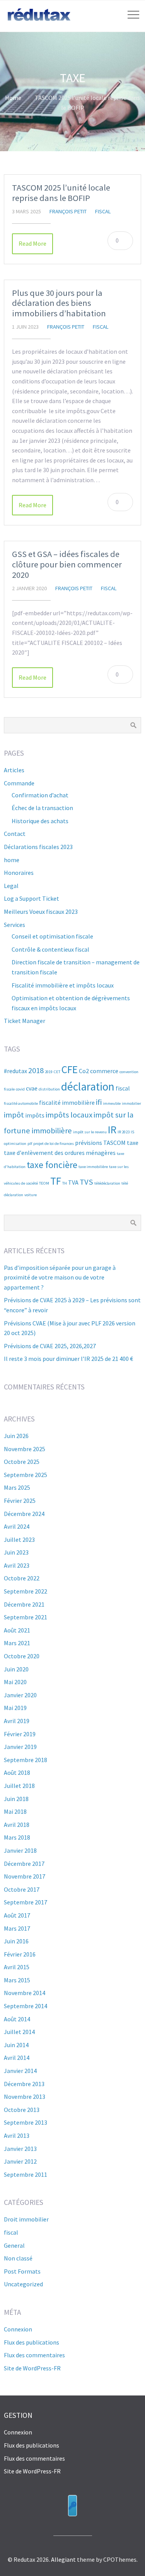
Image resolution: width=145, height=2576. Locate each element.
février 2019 (20, 1734)
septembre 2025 (26, 1475)
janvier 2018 (20, 1850)
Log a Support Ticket (32, 898)
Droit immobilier (26, 2219)
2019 (49, 1072)
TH (65, 1183)
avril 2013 (17, 2135)
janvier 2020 (20, 1695)
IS (132, 1132)
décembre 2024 (24, 1514)
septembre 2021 (26, 1617)
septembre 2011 (26, 2174)
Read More (32, 243)
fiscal (103, 211)
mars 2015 (17, 1980)
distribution (49, 1089)
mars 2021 (17, 1643)
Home (13, 98)
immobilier (131, 1103)
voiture (31, 1195)
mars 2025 (17, 1487)
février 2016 (20, 1954)
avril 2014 (17, 2058)
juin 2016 (16, 1941)
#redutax (15, 1071)
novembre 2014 (25, 1993)
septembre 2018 (26, 1760)
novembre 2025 (25, 1449)
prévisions (89, 1143)
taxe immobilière (93, 1167)
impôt (14, 1115)
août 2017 (17, 1915)
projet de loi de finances (54, 1144)
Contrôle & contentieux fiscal (50, 949)
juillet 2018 (19, 1786)
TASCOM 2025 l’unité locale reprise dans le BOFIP (61, 193)
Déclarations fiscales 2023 (38, 847)
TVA (73, 1182)
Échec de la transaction (42, 808)
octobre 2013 (22, 2110)
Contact (15, 834)
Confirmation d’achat (40, 795)
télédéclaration (107, 1183)
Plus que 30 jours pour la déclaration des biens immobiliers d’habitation (59, 303)
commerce (104, 1071)
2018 (36, 1070)
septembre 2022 (26, 1591)
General (14, 2245)
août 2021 (17, 1630)
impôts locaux (69, 1115)
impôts (35, 1115)
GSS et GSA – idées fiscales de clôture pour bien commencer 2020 (67, 564)
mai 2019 (15, 1708)
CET (57, 1072)
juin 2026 (16, 1436)
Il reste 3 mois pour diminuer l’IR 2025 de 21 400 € (68, 1359)
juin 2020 (16, 1669)
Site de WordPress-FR (32, 2368)
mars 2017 (17, 1928)
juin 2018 (16, 1799)
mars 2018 (17, 1837)
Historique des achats (40, 821)
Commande (19, 783)
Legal (11, 886)
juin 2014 (16, 2045)
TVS (86, 1182)
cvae (32, 1088)
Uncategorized (23, 2284)
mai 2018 (15, 1811)
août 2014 (17, 2019)
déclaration (88, 1086)
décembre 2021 (24, 1604)
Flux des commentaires (34, 2355)
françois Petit (68, 211)
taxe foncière (52, 1165)
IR (112, 1129)
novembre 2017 (25, 1876)
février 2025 (20, 1501)
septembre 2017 (26, 1902)
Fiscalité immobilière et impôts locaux (63, 985)
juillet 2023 (19, 1540)
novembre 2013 (25, 2097)
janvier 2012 (20, 2161)
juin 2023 (16, 1552)
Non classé (18, 2258)
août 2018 (17, 1772)
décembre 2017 (24, 1864)
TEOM (44, 1183)
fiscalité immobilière (67, 1102)
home (12, 860)
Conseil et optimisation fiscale (52, 936)
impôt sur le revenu (90, 1132)
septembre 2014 (26, 2006)
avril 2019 (17, 1721)
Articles (14, 770)
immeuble (112, 1103)
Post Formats (22, 2271)
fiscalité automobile (21, 1103)
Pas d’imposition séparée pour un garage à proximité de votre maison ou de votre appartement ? (60, 1277)
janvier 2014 (20, 2071)
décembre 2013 (24, 2084)
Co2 (84, 1071)
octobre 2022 (22, 1578)
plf (30, 1144)
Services (14, 925)
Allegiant (63, 2559)
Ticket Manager (25, 1021)
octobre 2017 (22, 1889)
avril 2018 (17, 1825)
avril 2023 (17, 1565)
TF (56, 1181)
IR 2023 (124, 1132)
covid (20, 1089)
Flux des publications (32, 2342)
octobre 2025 (22, 1462)
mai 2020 (15, 1682)
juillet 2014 (19, 2032)
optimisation (15, 1144)
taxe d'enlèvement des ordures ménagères (60, 1153)
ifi (99, 1102)
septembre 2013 (26, 2122)
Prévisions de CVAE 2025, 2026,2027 (50, 1346)
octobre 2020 (22, 1656)
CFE (70, 1069)
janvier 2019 (20, 1747)
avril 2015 (17, 1967)
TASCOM (114, 1143)
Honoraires (19, 873)
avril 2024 (17, 1526)
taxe (133, 1143)
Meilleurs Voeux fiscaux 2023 (41, 912)
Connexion (18, 2329)
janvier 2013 (20, 2149)
